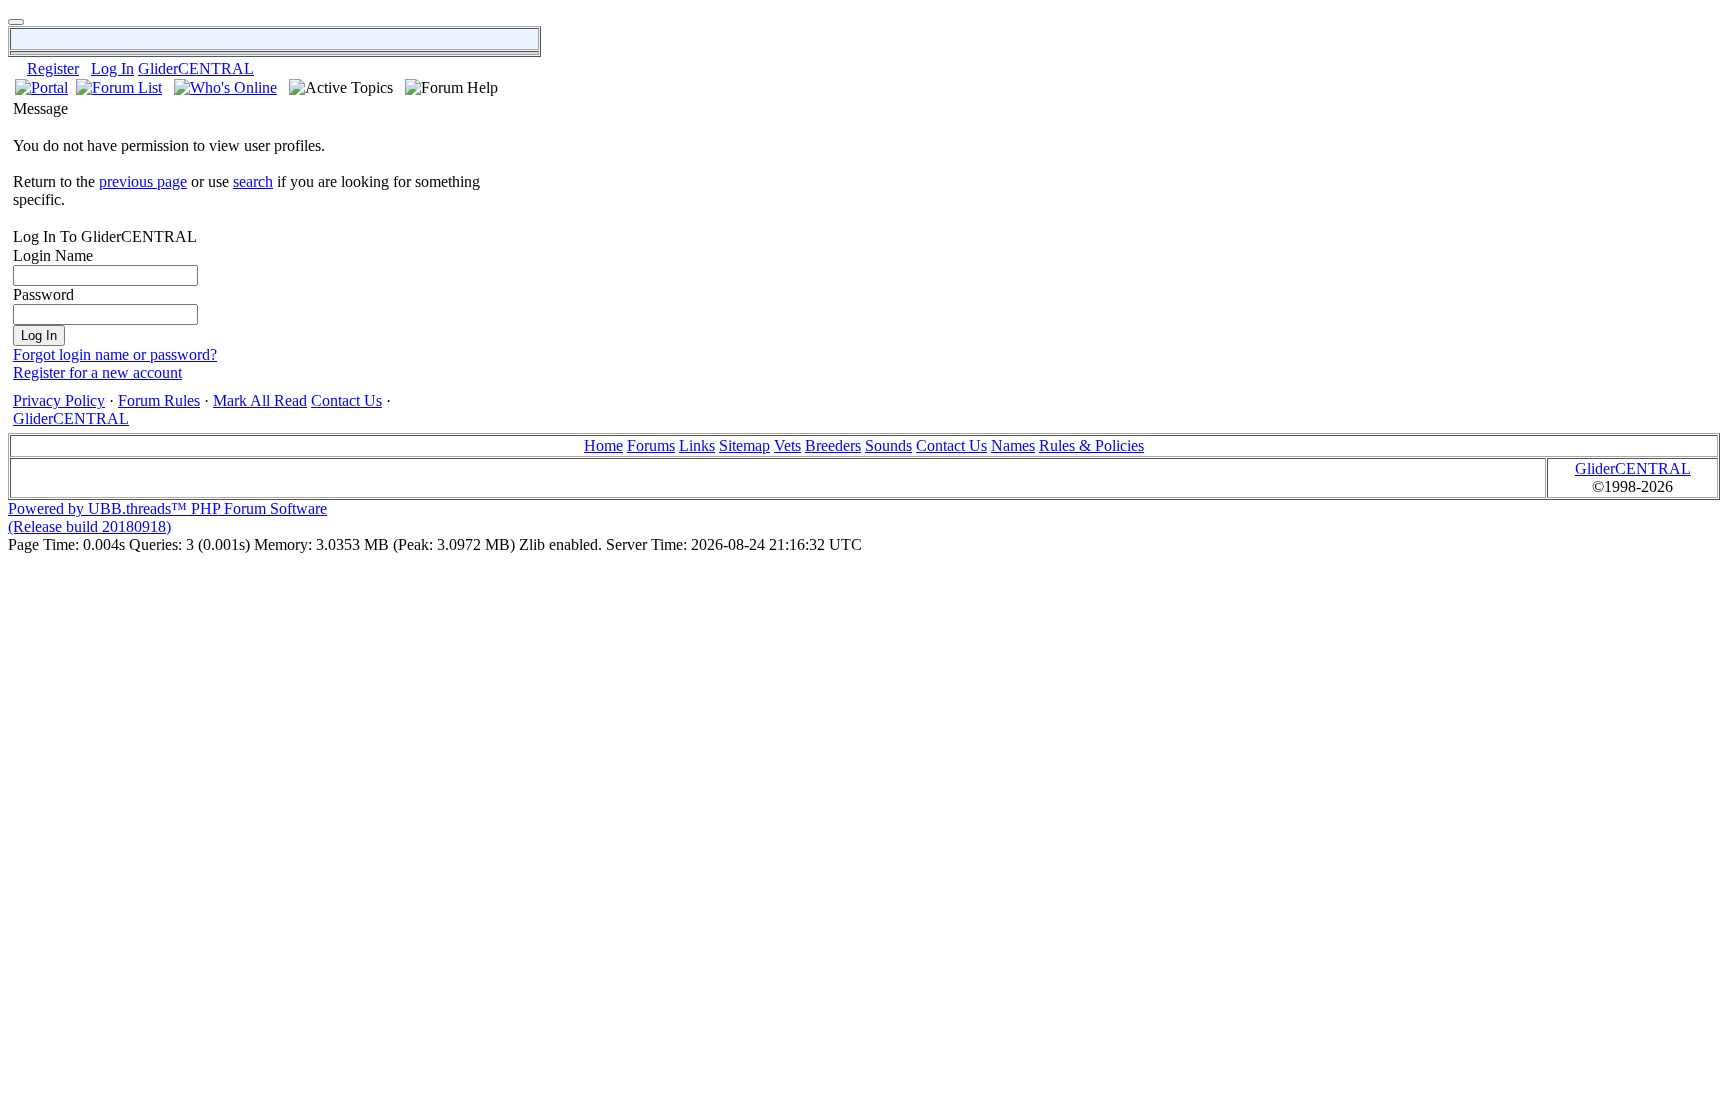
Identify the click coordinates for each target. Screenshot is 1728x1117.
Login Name (53, 255)
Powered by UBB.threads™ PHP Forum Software (167, 508)
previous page (143, 181)
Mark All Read (260, 400)
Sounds (888, 445)
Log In (112, 68)
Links (697, 445)
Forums (651, 445)
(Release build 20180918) (89, 526)
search (253, 181)
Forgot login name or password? (115, 354)
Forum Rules (159, 400)
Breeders (833, 445)
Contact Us (346, 400)
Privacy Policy (59, 400)
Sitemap (744, 445)
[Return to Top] (16, 22)
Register (53, 68)
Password (43, 294)
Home (603, 445)
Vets (787, 445)
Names (1013, 445)
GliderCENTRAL (196, 68)
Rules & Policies (1091, 445)
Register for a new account (97, 372)
